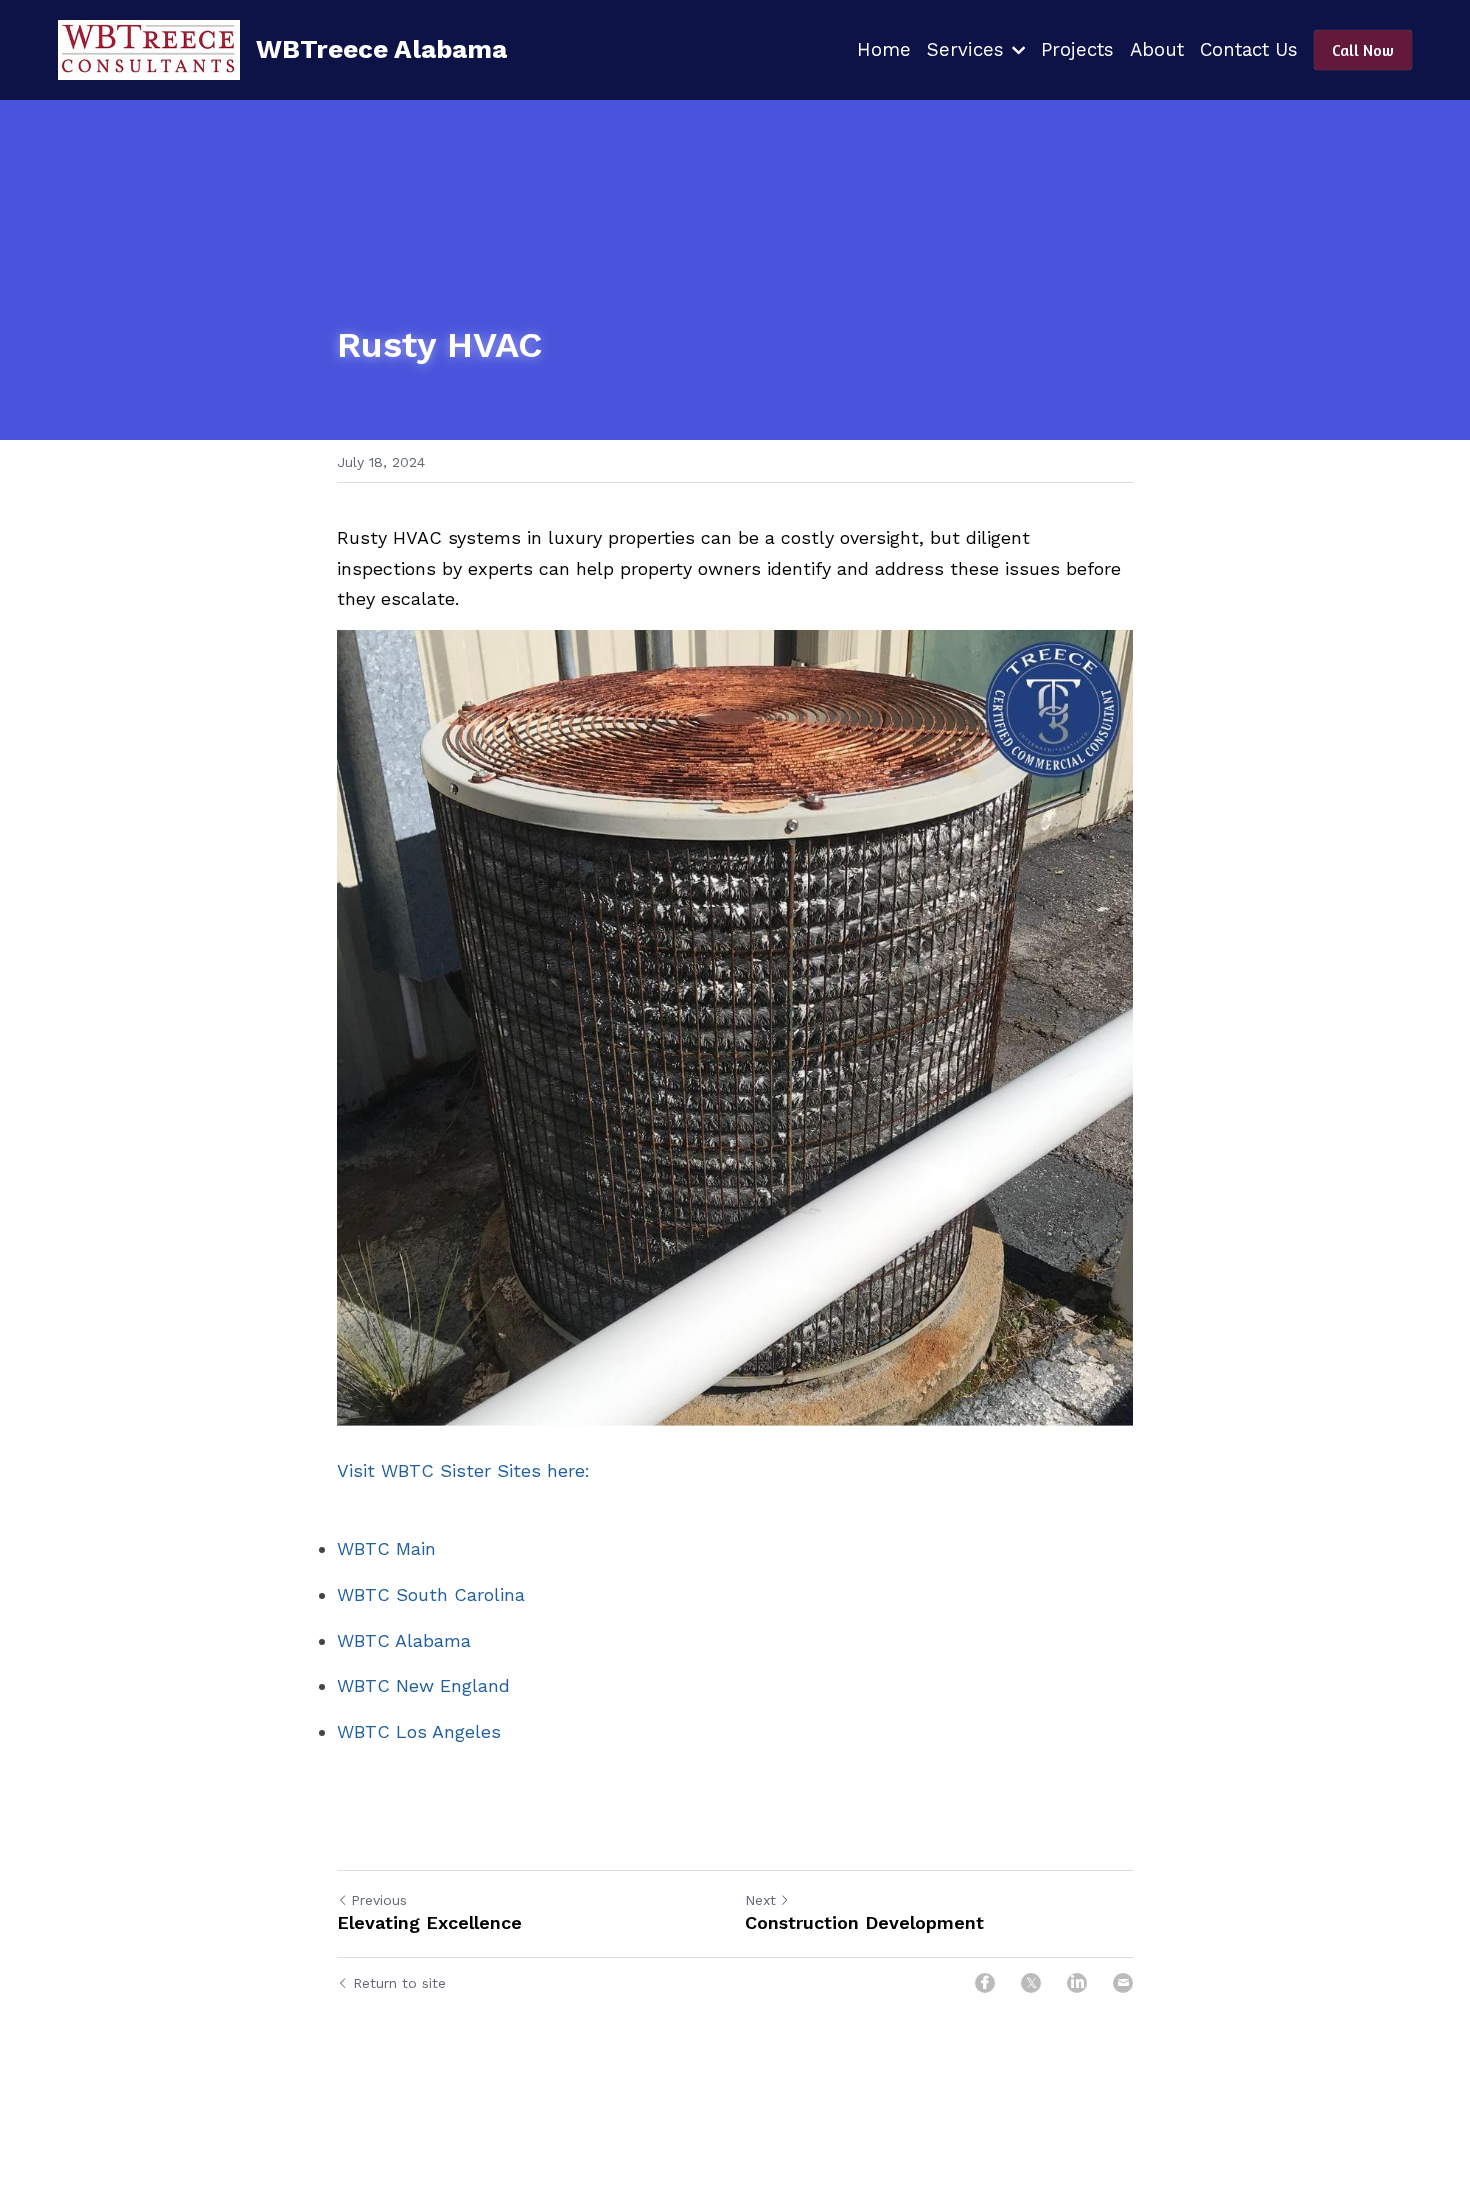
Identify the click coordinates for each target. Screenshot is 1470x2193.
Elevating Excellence (429, 1922)
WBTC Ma (379, 1548)
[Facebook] (985, 1983)
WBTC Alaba (390, 1640)
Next (760, 1900)
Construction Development (864, 1922)
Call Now (1363, 50)
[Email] (1123, 1983)
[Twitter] (1031, 1983)
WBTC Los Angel (409, 1731)
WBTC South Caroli (420, 1594)
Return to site (399, 1983)
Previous (379, 1900)
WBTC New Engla (412, 1685)
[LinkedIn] (1077, 1983)
